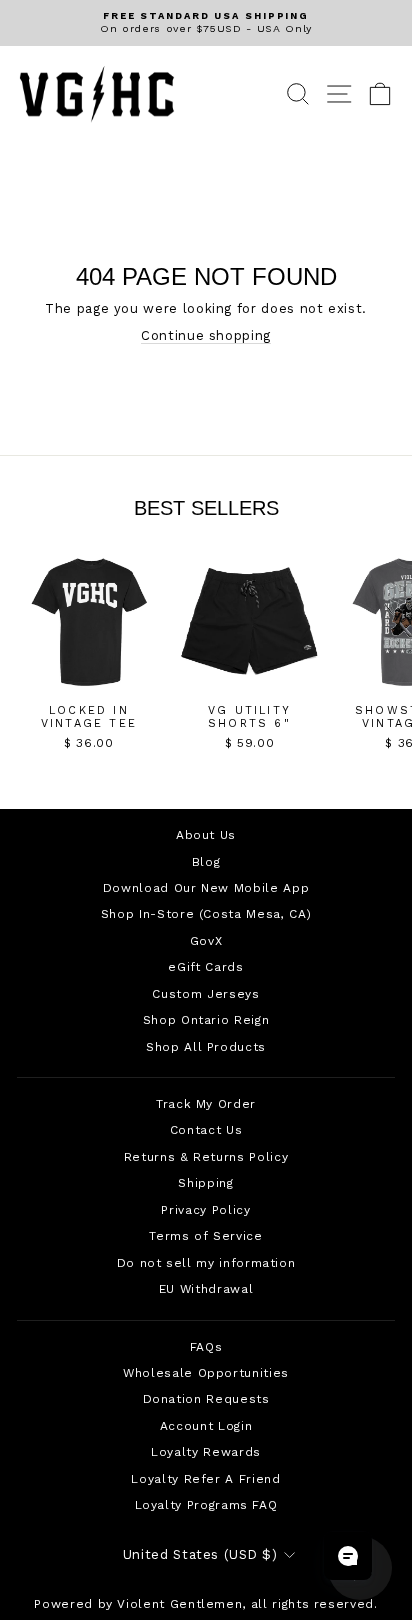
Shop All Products (206, 1047)
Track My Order (206, 1104)
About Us (206, 835)
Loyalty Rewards (206, 1452)
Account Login (206, 1426)
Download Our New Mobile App (206, 888)
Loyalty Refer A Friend (205, 1479)
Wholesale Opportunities (206, 1373)
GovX (206, 941)
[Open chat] (348, 1556)
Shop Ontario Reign (206, 1020)
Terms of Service (205, 1236)
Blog (206, 862)
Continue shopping (206, 335)
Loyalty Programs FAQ (206, 1505)
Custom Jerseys (205, 994)
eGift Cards (205, 967)
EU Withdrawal (206, 1289)
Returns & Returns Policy (206, 1157)
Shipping (205, 1183)
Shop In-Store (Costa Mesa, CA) (206, 914)
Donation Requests (206, 1399)
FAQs (206, 1347)
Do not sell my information (206, 1263)
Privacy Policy (205, 1210)
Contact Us (206, 1130)
